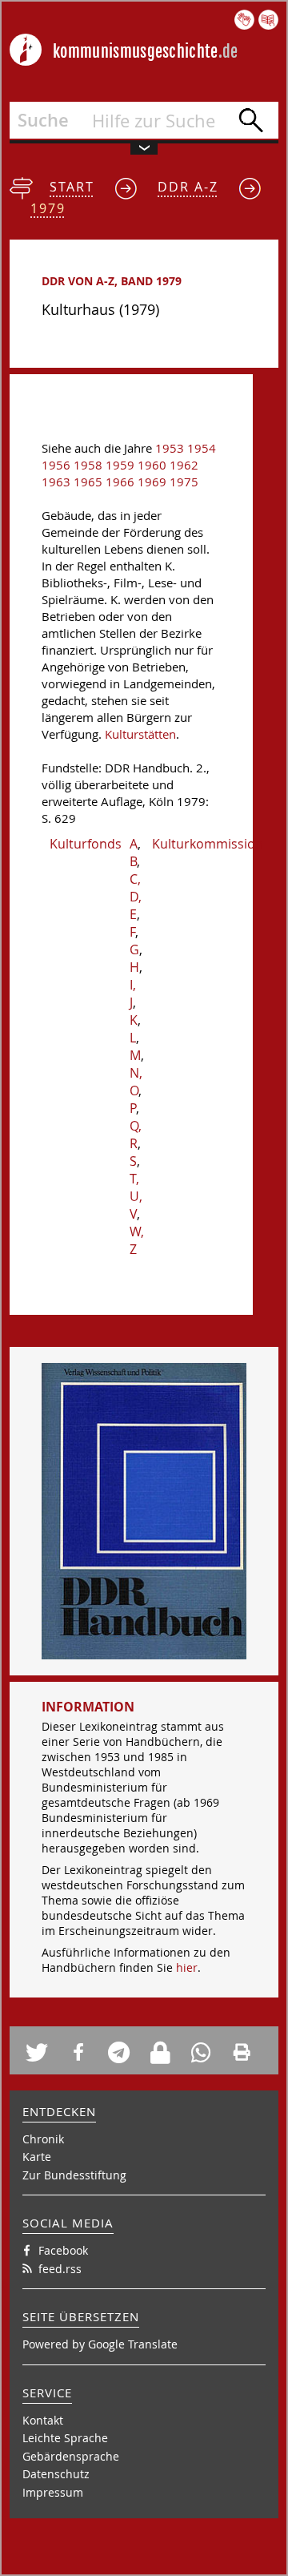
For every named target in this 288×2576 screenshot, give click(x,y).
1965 (88, 482)
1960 (152, 465)
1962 (184, 465)
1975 (184, 482)
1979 (48, 208)
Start (72, 187)
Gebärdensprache (71, 2456)
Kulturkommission (208, 844)
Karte (37, 2157)
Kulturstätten (140, 734)
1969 (152, 482)
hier (187, 1967)
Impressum (53, 2492)
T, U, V (136, 1196)
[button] (42, 2052)
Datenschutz (56, 2474)
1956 (56, 465)
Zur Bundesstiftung (74, 2175)
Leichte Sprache (65, 2438)
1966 (120, 482)
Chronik (43, 2139)
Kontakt (43, 2420)
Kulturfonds (86, 844)
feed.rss (60, 2269)
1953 (170, 448)
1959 (120, 465)
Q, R (136, 1135)
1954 (202, 448)
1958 (88, 465)
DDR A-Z (188, 187)
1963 (56, 482)
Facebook (63, 2250)
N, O (136, 1082)
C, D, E (136, 897)
